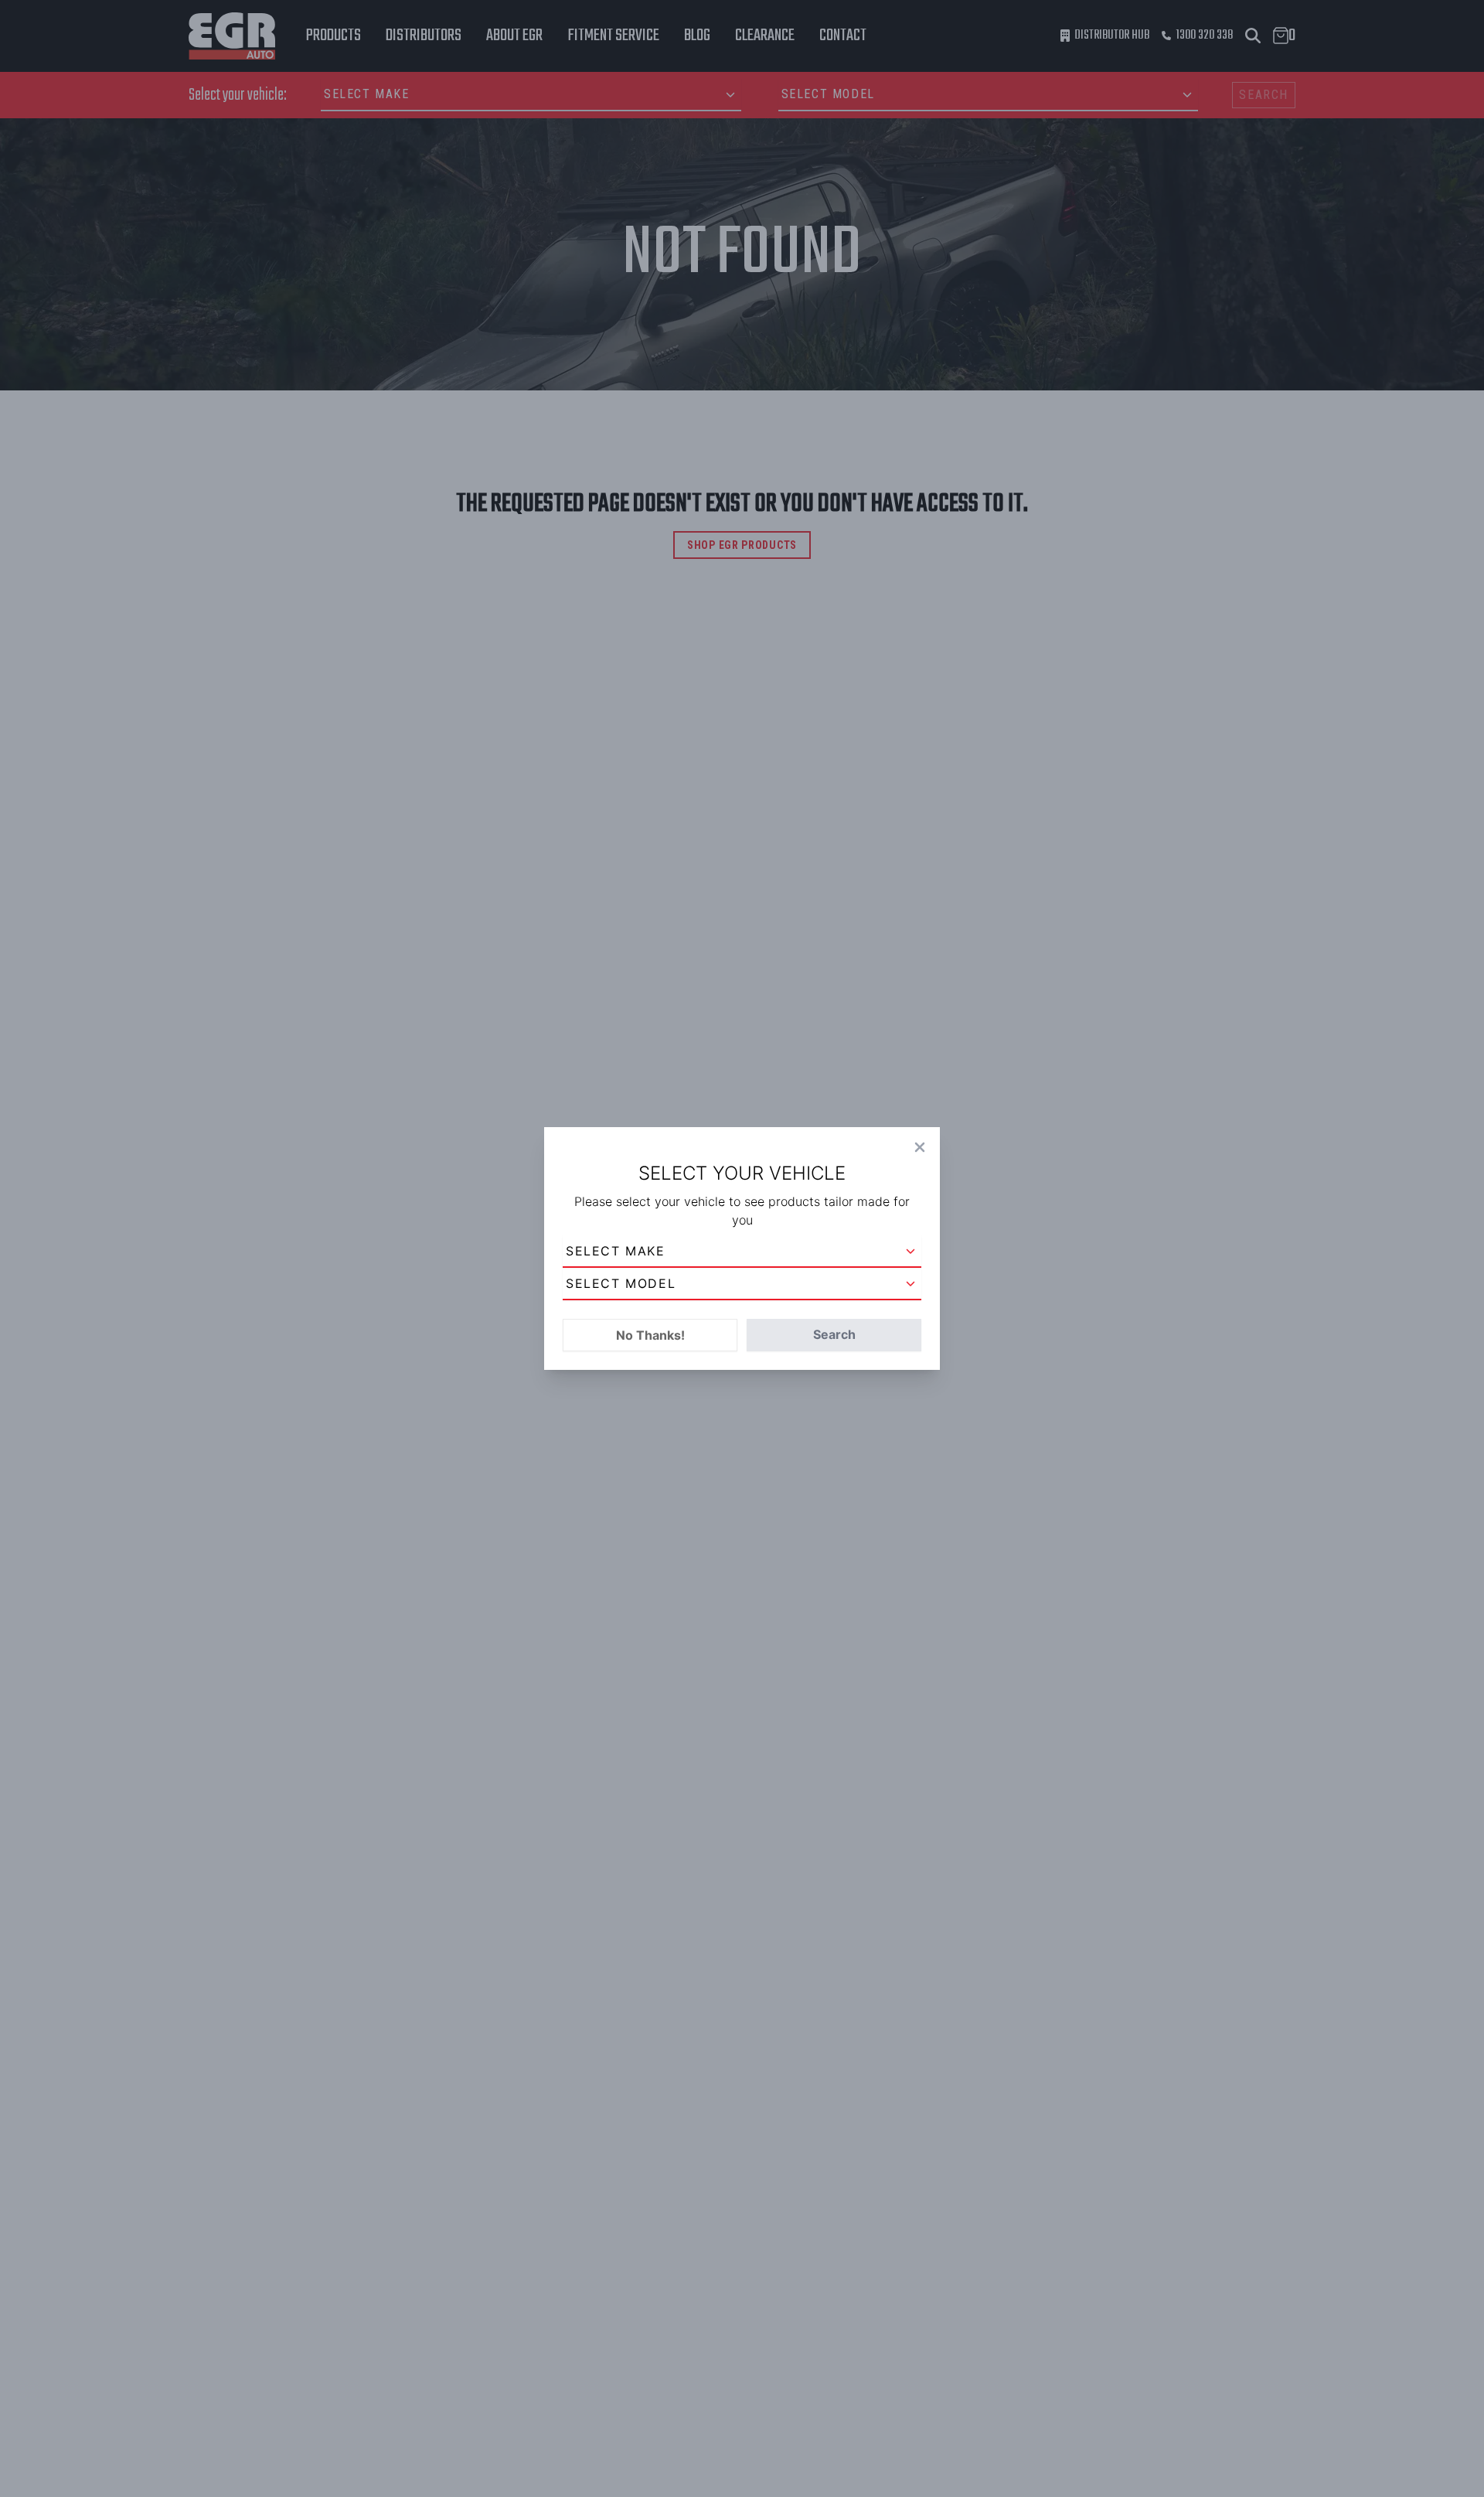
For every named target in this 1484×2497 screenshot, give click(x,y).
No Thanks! (650, 1335)
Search (834, 1334)
